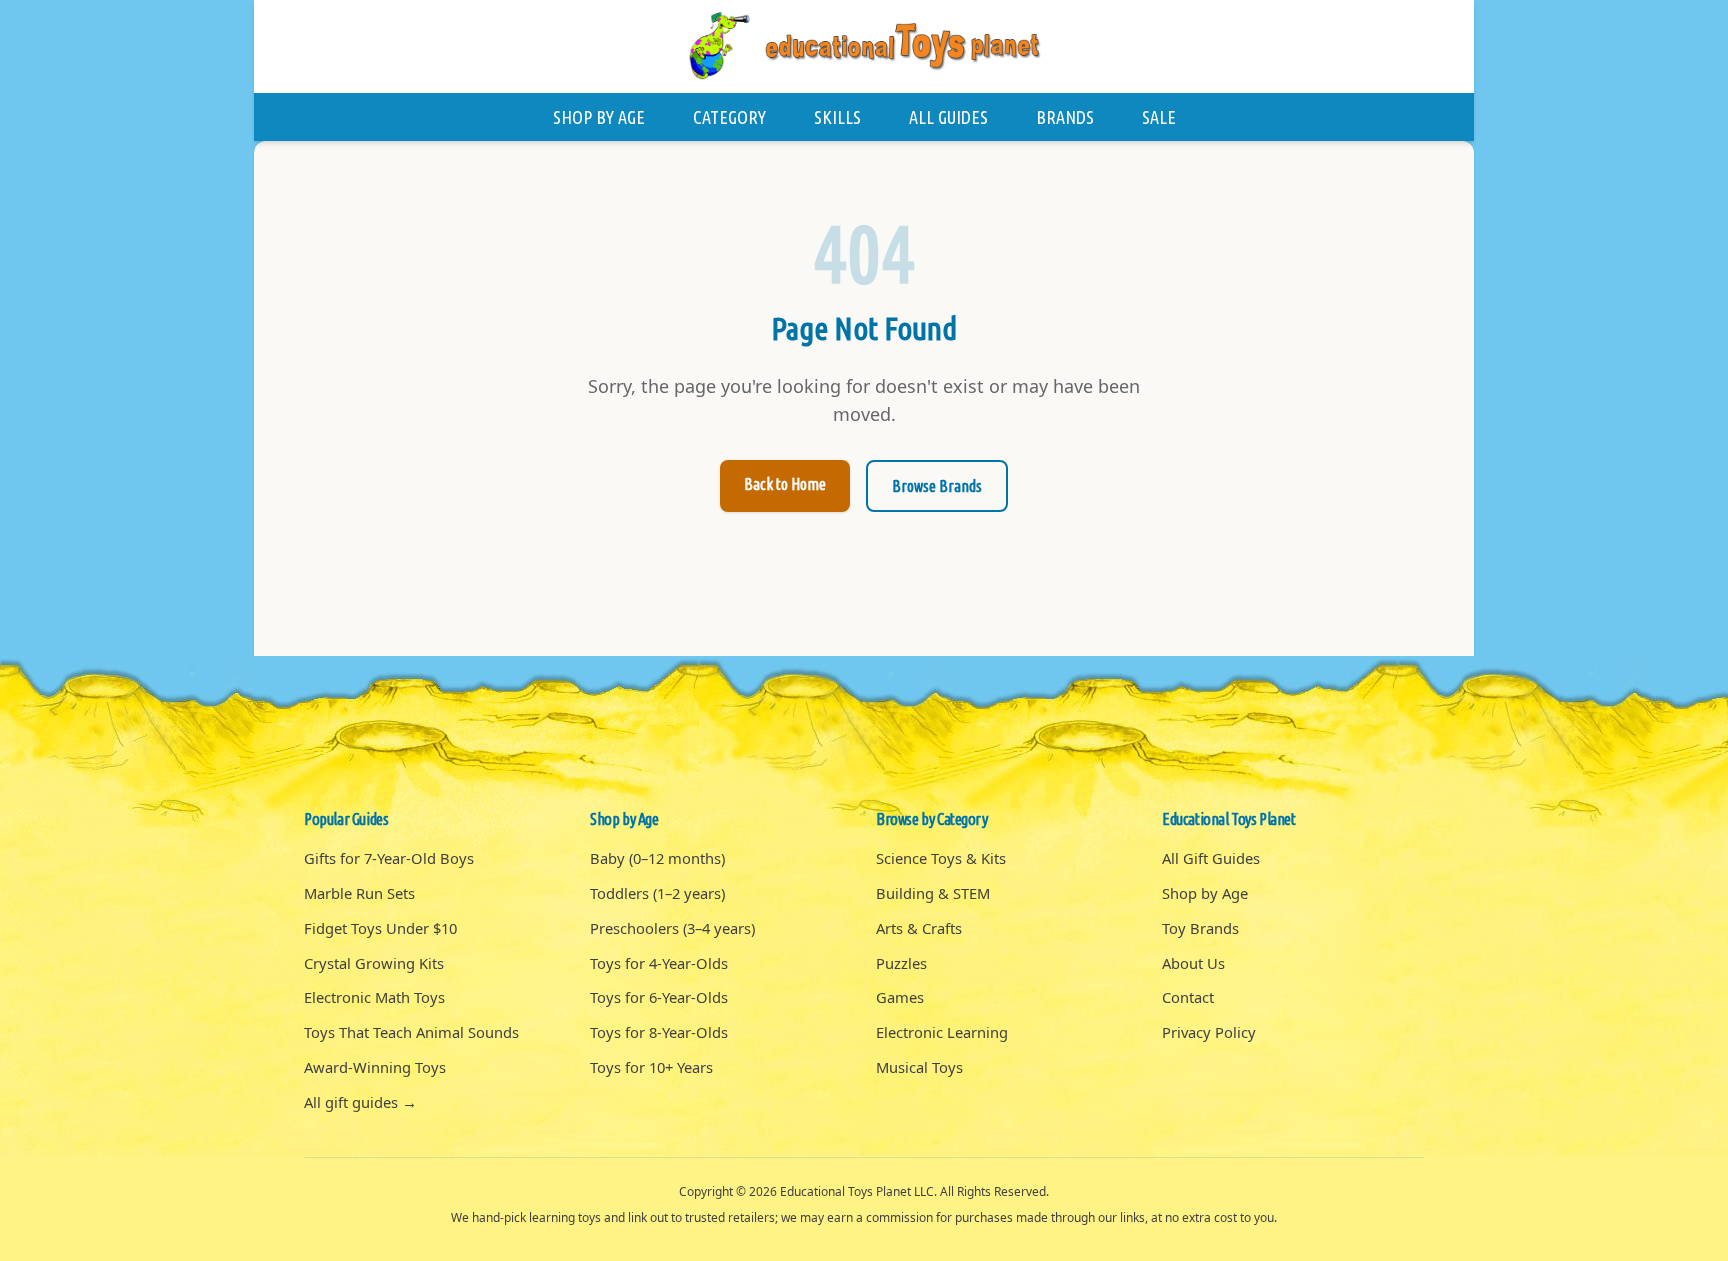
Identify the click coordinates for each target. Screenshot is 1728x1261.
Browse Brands (937, 486)
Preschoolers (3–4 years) (672, 928)
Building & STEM (933, 893)
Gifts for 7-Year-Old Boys (389, 858)
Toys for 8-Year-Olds (659, 1032)
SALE (1159, 117)
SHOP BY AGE (599, 117)
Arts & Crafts (919, 928)
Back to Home (785, 484)
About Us (1193, 963)
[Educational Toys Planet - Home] (864, 46)
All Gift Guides (1211, 858)
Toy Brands (1200, 928)
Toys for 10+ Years (651, 1067)
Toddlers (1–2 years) (657, 893)
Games (900, 997)
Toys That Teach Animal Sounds (411, 1032)
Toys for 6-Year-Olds (659, 997)
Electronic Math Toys (374, 997)
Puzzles (901, 963)
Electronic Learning (942, 1032)
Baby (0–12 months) (657, 858)
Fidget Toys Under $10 (380, 928)
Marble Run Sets (359, 893)
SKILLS (837, 117)
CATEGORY (729, 117)
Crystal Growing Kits (374, 963)
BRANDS (1065, 117)
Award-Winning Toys (375, 1067)
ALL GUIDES (948, 117)
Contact (1188, 997)
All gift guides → (360, 1102)
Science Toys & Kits (941, 858)
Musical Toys (919, 1067)
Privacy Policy (1209, 1032)
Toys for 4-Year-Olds (659, 963)
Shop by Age (1205, 893)
